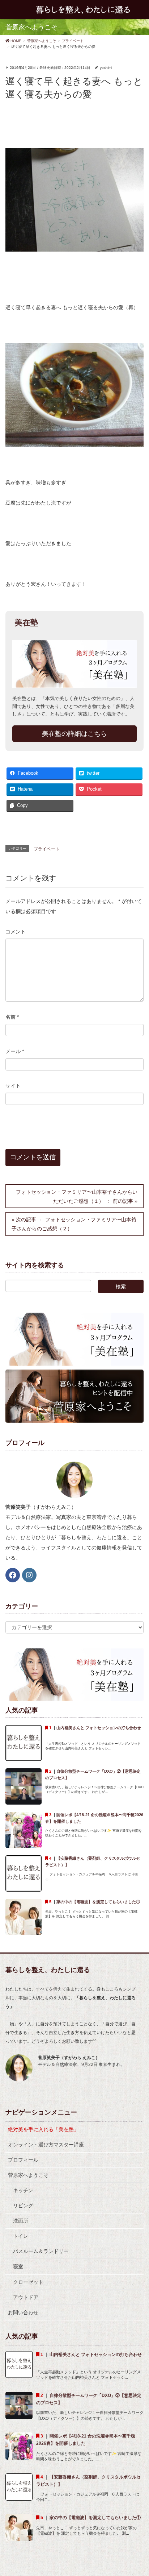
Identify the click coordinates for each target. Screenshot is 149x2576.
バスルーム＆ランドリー (41, 2251)
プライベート (47, 849)
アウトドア (26, 2297)
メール (15, 1051)
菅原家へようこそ (28, 2175)
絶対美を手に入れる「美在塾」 (43, 2129)
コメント (16, 932)
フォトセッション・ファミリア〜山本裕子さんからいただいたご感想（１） (77, 1196)
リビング (23, 2206)
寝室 (18, 2266)
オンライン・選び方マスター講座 (46, 2145)
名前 (12, 1017)
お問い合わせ (23, 2312)
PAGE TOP (138, 2492)
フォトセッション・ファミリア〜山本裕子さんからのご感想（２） (74, 1224)
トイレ (21, 2236)
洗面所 (21, 2221)
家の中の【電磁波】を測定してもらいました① (98, 1902)
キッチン (23, 2190)
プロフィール (23, 2160)
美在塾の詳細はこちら (74, 734)
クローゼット (28, 2282)
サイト (13, 1086)
